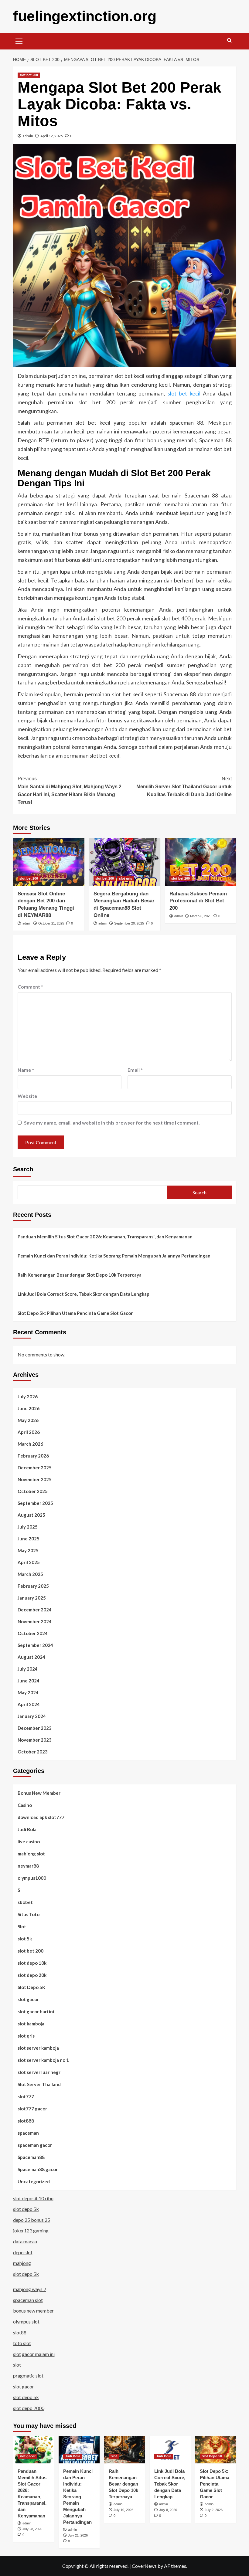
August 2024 (31, 1657)
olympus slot (26, 2321)
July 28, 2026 (32, 2529)
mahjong (22, 2263)
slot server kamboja (38, 2048)
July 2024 (28, 1669)
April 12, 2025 (52, 136)
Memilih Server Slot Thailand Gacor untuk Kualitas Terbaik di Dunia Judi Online (184, 786)
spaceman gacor (35, 2145)
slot (17, 2365)
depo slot (23, 2252)
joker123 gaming (31, 2230)
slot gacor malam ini (34, 2354)
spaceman (28, 2133)
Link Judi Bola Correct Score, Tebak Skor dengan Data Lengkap (84, 1294)
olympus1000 (32, 1878)
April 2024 (29, 1704)
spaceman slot (28, 2300)
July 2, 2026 (214, 2510)
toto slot (22, 2343)
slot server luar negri (40, 2072)
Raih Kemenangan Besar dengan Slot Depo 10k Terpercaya (80, 1275)
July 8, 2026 (168, 2510)
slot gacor (28, 1999)
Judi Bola (27, 1829)
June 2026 (29, 1408)
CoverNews (144, 2566)
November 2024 (35, 1621)
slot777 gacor (32, 2109)
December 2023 (35, 1728)
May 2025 (28, 1550)
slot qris (126, 878)
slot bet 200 (29, 75)
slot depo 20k (32, 1975)
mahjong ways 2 (30, 2289)
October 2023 (33, 1752)
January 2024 (32, 1716)
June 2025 (29, 1539)
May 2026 (28, 1420)
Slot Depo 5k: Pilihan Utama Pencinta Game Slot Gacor (75, 1313)
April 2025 (29, 1562)
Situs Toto (29, 1914)
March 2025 (30, 1574)
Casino (25, 1805)
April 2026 (29, 1432)
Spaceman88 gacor (38, 2169)
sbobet (25, 1902)
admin (28, 136)
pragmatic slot (28, 2376)
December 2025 (35, 1468)
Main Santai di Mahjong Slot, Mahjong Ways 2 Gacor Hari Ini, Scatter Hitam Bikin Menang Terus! (70, 790)
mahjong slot (31, 1854)
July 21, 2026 (78, 2535)
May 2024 (28, 1692)
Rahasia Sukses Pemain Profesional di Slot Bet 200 (198, 901)
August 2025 (31, 1515)
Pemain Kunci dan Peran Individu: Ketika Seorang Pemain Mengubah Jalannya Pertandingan (114, 1256)
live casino (29, 1841)
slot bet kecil (184, 393)
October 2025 (33, 1491)
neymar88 (28, 1866)
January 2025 (32, 1598)
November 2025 (35, 1479)
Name (26, 1070)
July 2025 (28, 1527)
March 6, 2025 (201, 916)
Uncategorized (34, 2181)
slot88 (20, 2332)
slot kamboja (31, 2024)
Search (23, 1169)
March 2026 (30, 1444)
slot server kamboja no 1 (43, 2060)
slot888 (26, 2121)
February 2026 (33, 1456)
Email (135, 1070)
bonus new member (33, 2311)
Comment (30, 987)
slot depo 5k (26, 2209)
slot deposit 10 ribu (33, 2198)
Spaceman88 (31, 2157)
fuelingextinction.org (85, 16)
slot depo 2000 (29, 2408)
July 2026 (28, 1397)
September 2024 (35, 1645)
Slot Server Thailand (39, 2084)
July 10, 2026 (123, 2510)
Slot (22, 1926)
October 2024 (33, 1633)
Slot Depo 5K (31, 1987)
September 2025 (35, 1503)
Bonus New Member (39, 1793)
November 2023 (35, 1740)
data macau (25, 2241)
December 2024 (35, 1610)
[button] (19, 40)
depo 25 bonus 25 (32, 2220)
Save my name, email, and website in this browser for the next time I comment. (112, 1123)
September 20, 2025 (129, 923)
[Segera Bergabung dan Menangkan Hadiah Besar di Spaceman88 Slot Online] (125, 862)
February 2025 (33, 1586)
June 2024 (29, 1681)
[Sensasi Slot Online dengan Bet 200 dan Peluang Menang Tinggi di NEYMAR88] (49, 862)
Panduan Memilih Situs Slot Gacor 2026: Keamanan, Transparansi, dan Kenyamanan (105, 1237)
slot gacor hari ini (36, 2011)
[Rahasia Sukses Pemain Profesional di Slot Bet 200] (201, 862)
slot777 (26, 2096)
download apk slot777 (41, 1817)
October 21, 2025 (51, 923)
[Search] (229, 41)
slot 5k (25, 1939)
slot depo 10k (32, 1963)
